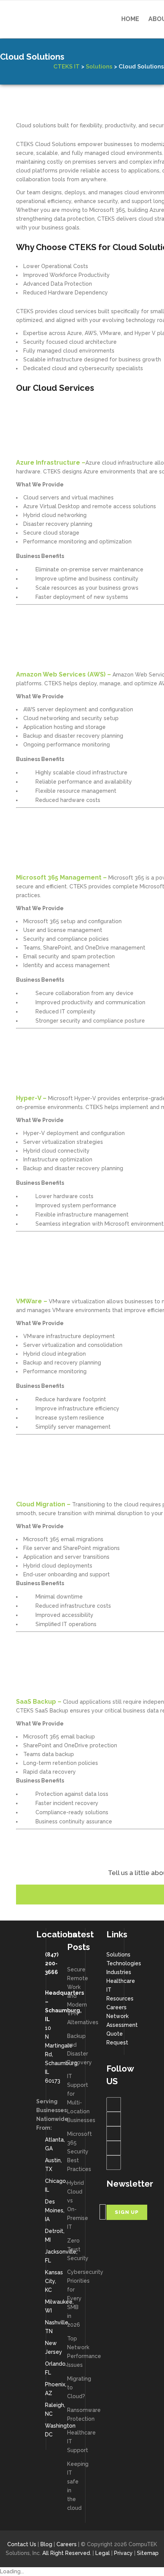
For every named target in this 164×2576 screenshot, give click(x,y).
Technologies (124, 1963)
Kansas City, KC (54, 2281)
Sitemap (148, 2553)
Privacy (123, 2553)
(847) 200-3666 (52, 1963)
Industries (119, 1972)
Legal (103, 2553)
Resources (120, 1999)
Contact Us (22, 2544)
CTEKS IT (67, 67)
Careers (117, 2007)
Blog (46, 2544)
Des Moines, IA (55, 2210)
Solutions (99, 67)
